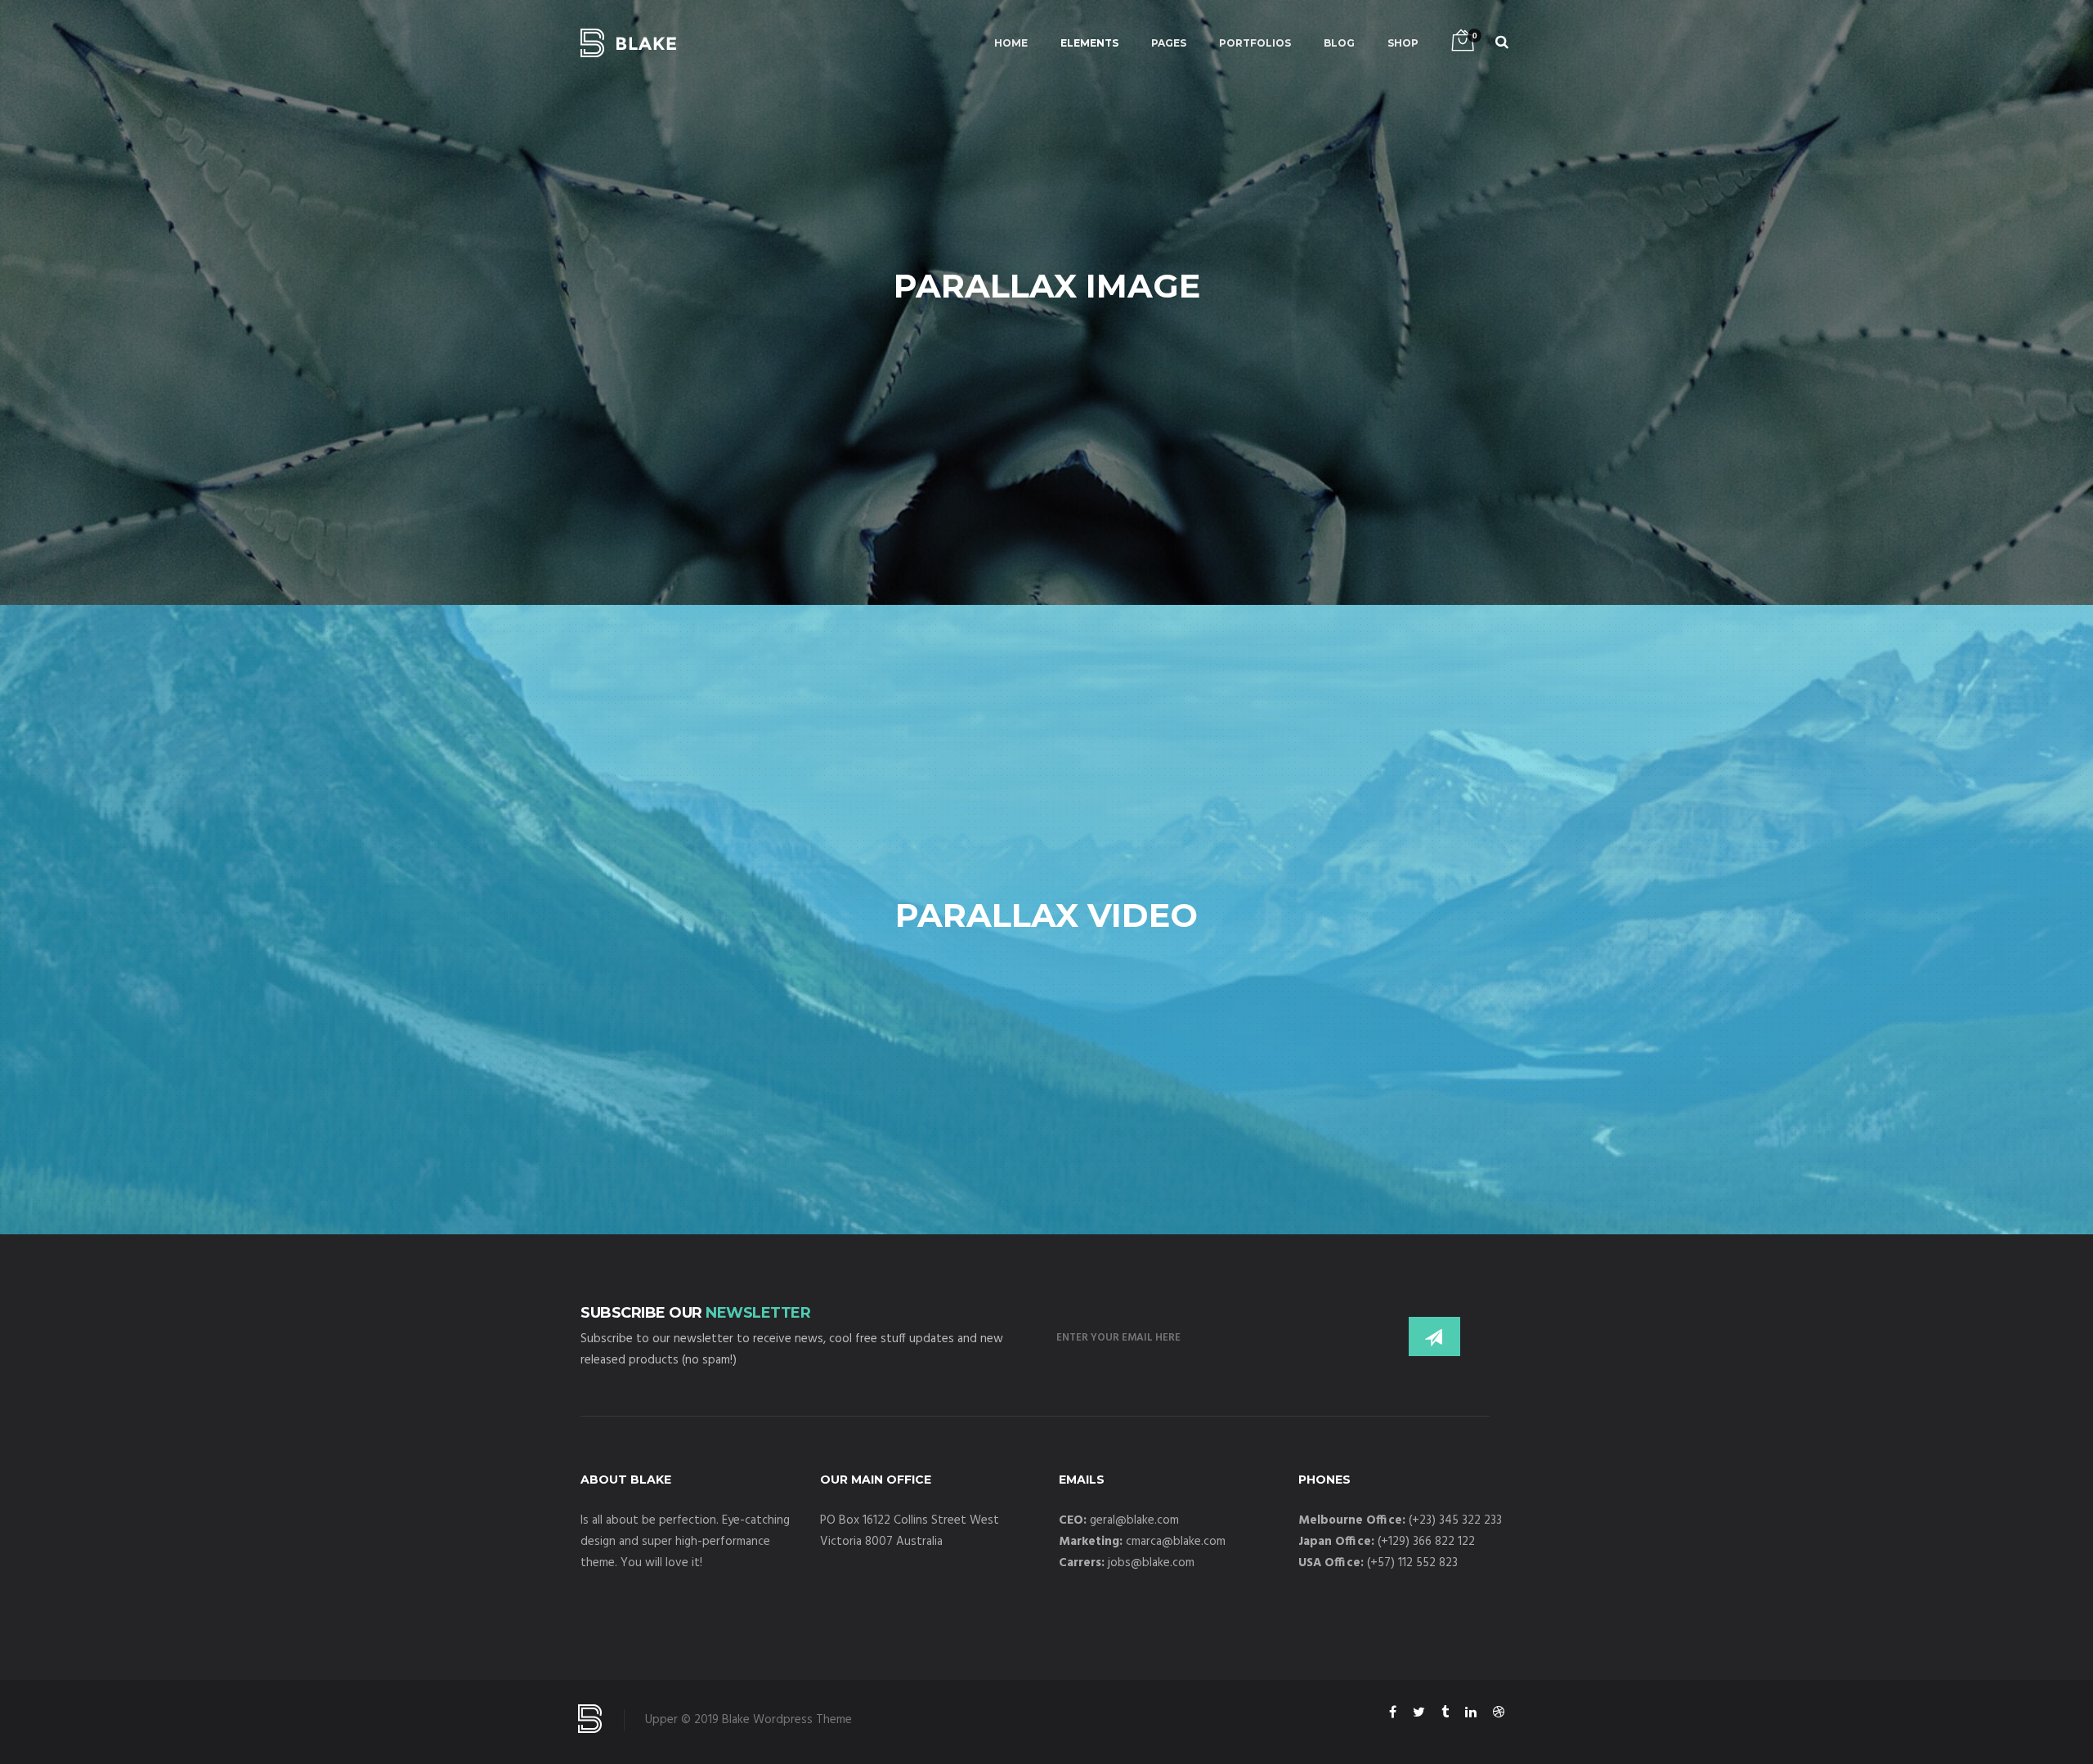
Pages (1169, 43)
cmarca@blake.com (1176, 1542)
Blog (1339, 43)
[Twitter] (1419, 1715)
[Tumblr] (1445, 1715)
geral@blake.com (1134, 1520)
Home (1011, 43)
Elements (1089, 43)
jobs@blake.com (1151, 1563)
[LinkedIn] (1471, 1715)
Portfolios (1255, 43)
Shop (1403, 43)
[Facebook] (1393, 1715)
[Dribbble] (1499, 1715)
